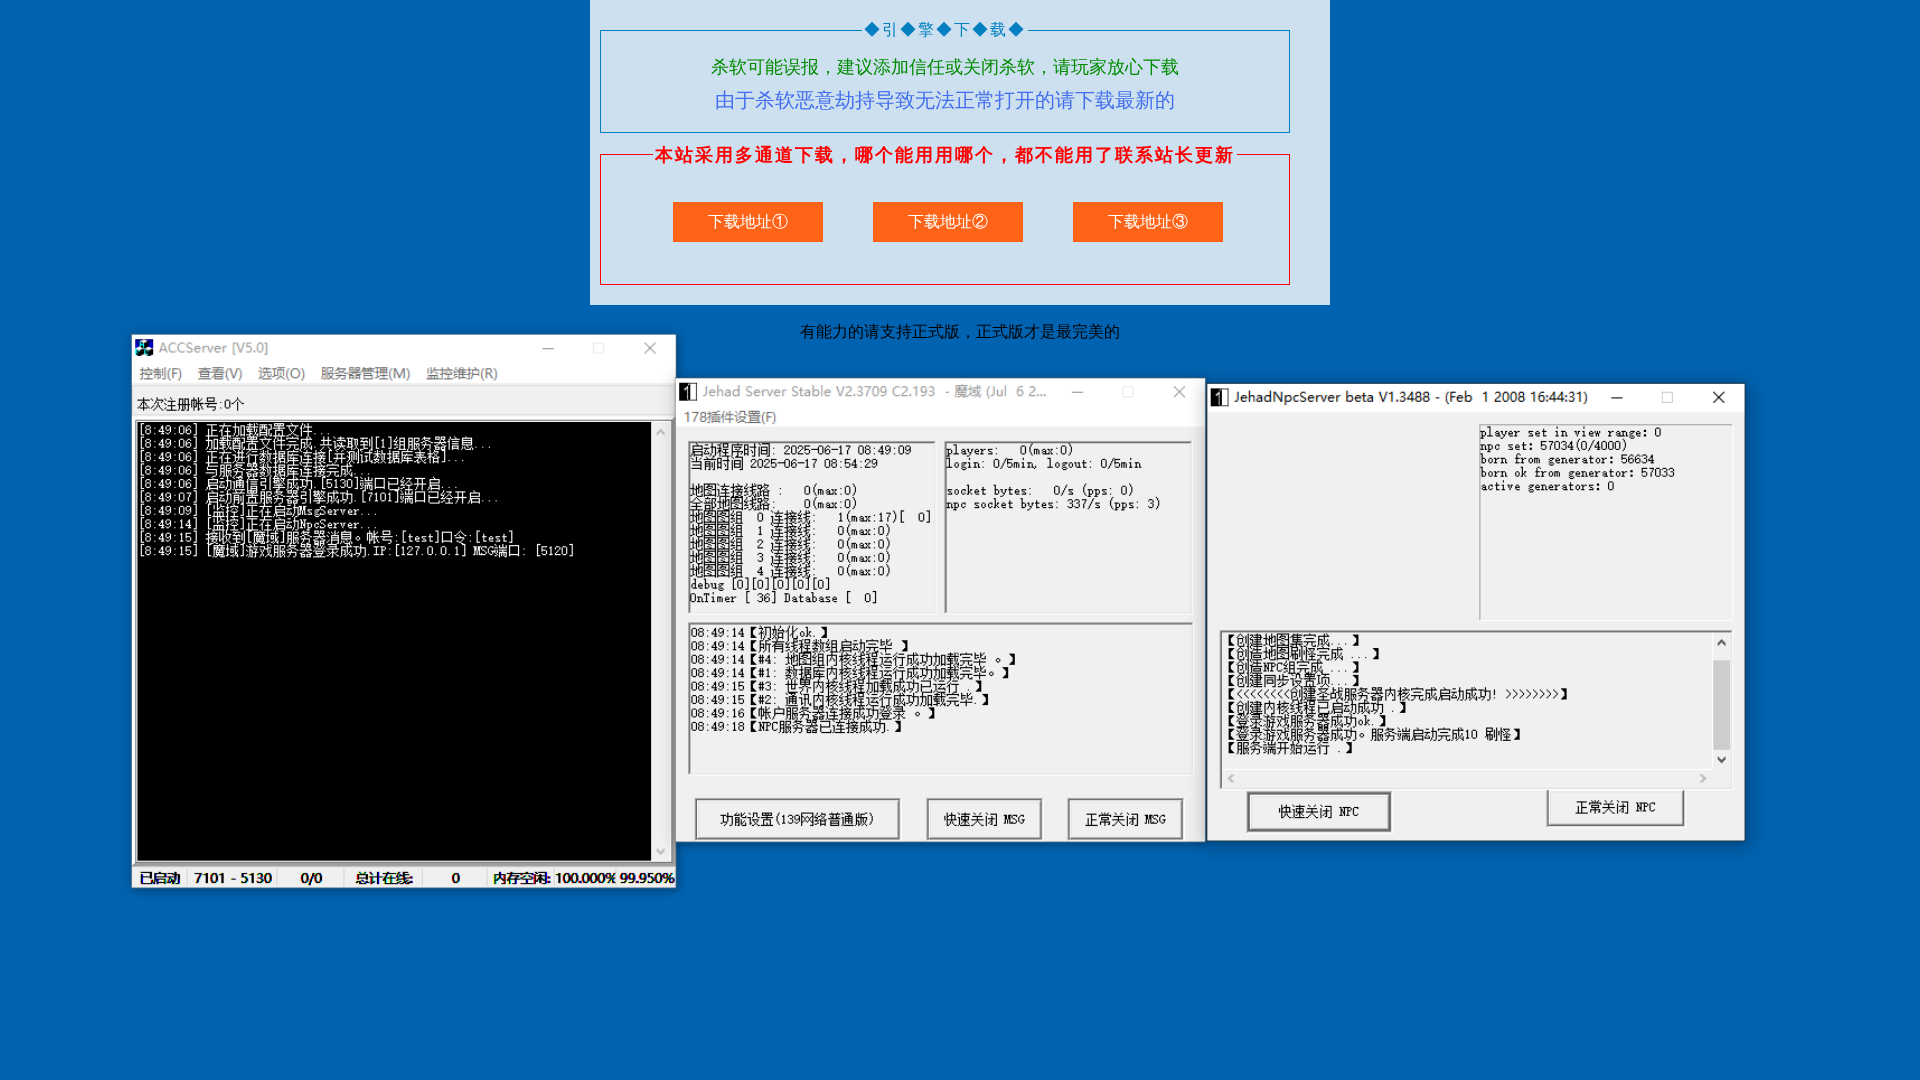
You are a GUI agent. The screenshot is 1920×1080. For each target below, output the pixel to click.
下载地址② (948, 221)
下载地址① (748, 221)
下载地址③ (1148, 221)
